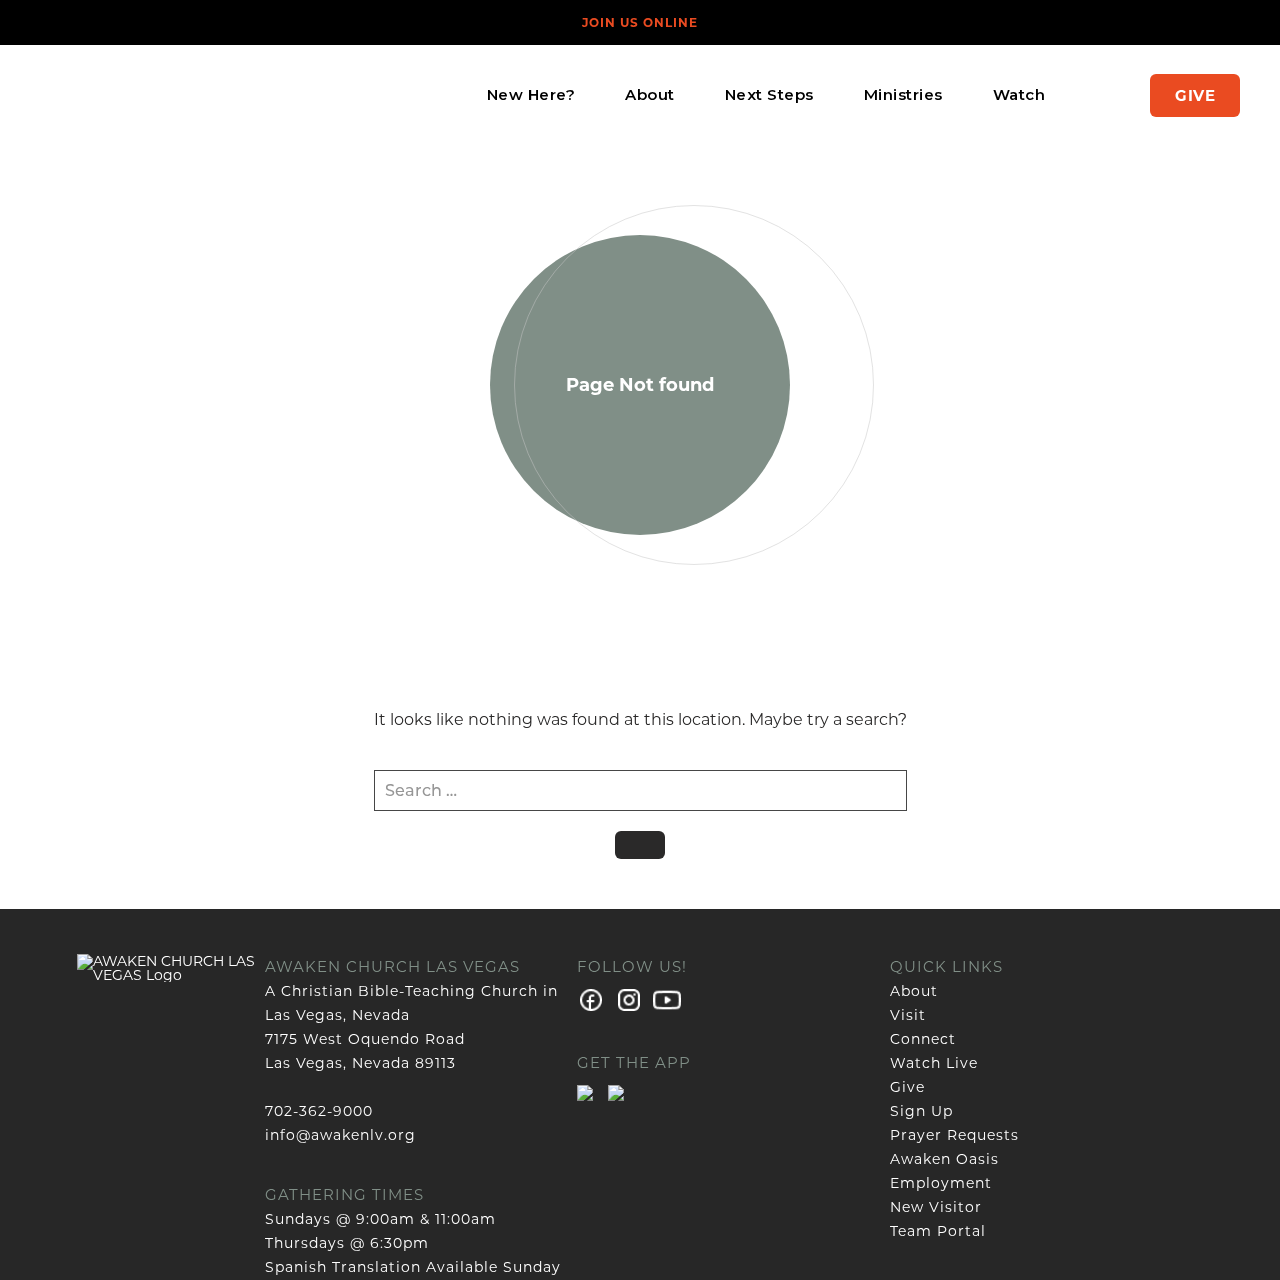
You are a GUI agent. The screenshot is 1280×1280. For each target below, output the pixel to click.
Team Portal (938, 1231)
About (650, 94)
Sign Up (921, 1111)
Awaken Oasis (944, 1159)
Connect (923, 1039)
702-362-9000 (319, 1111)
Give (1195, 95)
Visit (908, 1015)
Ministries (903, 94)
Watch (1019, 94)
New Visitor (936, 1207)
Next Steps (769, 94)
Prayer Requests (954, 1135)
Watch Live (934, 1063)
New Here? (531, 94)
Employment (941, 1183)
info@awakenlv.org (340, 1135)
